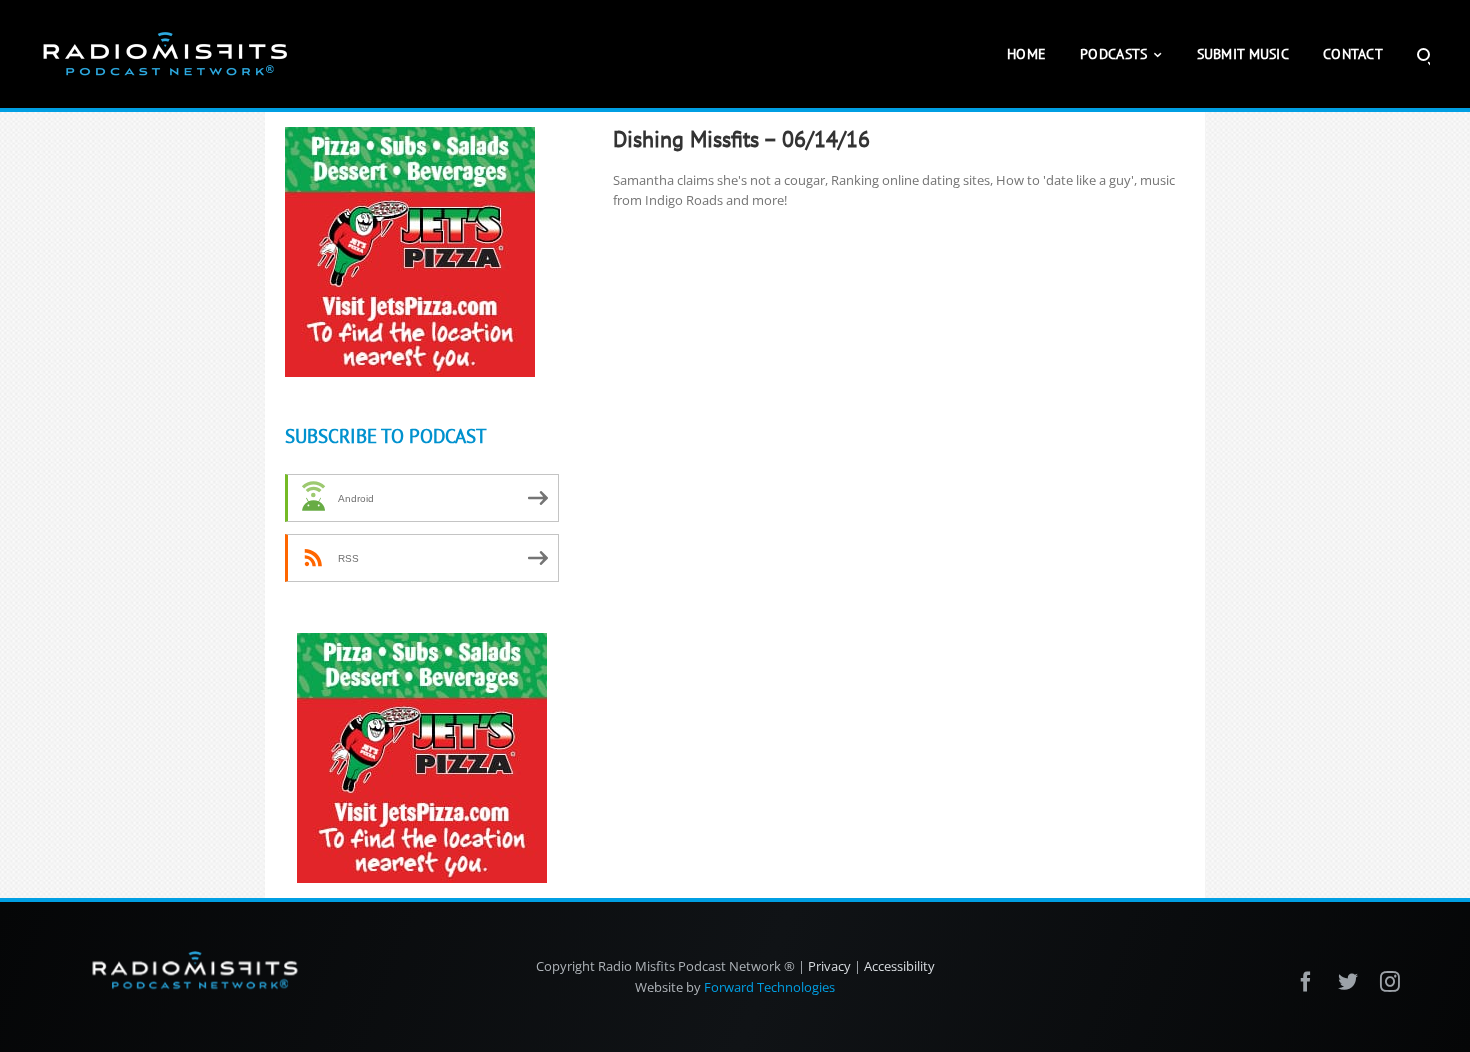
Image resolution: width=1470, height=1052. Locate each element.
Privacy (829, 966)
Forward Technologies (769, 987)
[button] (1423, 54)
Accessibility (899, 966)
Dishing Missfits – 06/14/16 (741, 139)
